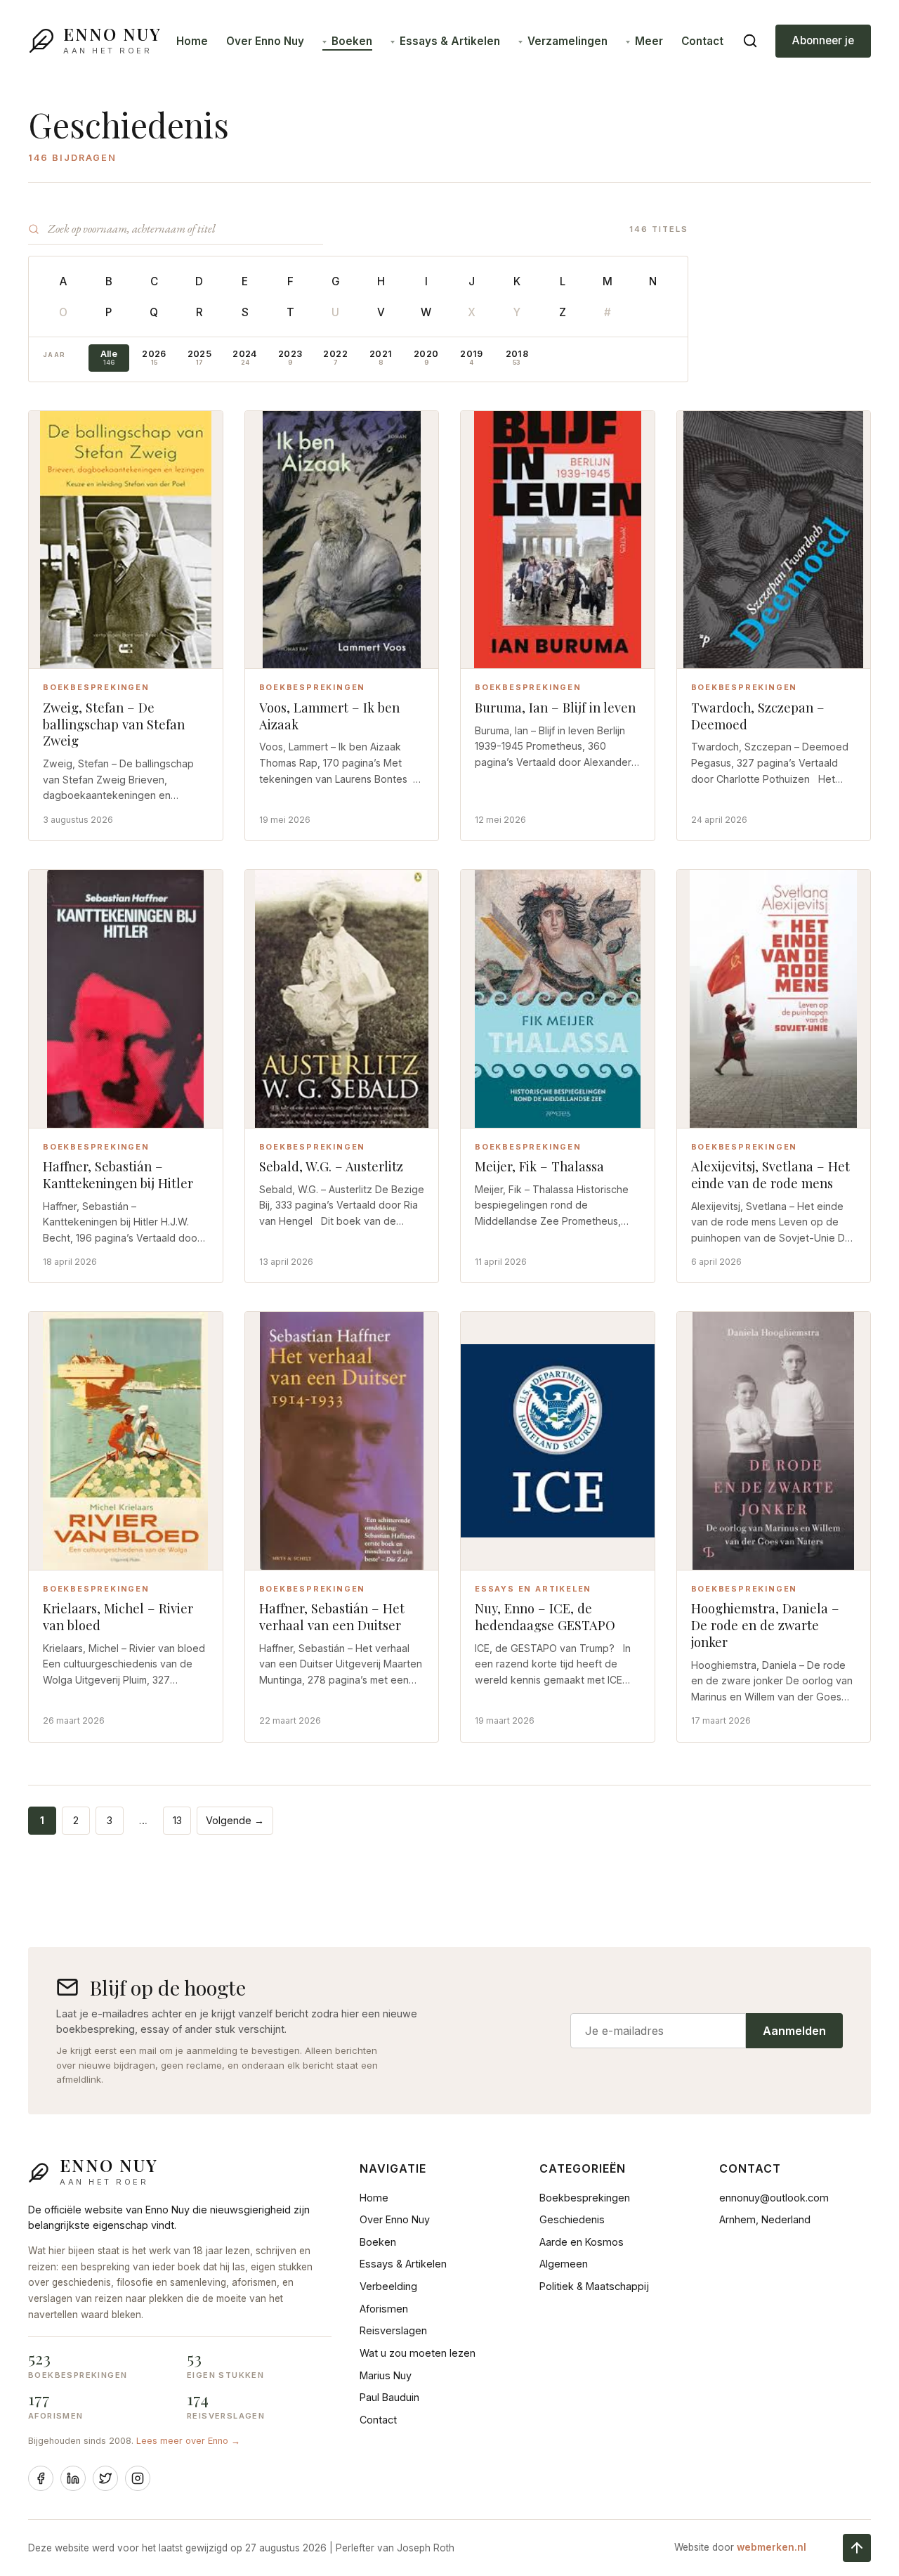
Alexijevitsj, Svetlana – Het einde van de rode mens (770, 1175)
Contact (702, 41)
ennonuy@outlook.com (774, 2198)
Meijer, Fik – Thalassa (539, 1166)
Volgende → (235, 1820)
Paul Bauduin (389, 2397)
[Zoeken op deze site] (750, 41)
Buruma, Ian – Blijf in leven (555, 707)
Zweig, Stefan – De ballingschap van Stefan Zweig (114, 724)
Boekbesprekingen (585, 2198)
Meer (649, 41)
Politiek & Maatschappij (594, 2286)
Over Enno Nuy (265, 41)
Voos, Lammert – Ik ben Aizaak (329, 716)
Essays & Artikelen (450, 41)
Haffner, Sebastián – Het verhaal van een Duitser (332, 1616)
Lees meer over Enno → (188, 2441)
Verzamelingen (567, 41)
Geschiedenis (572, 2219)
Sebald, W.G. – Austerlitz (331, 1166)
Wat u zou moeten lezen (418, 2353)
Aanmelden (794, 2031)
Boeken (352, 41)
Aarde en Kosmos (582, 2242)
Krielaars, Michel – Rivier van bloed (118, 1616)
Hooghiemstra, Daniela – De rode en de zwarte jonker (765, 1625)
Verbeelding (388, 2286)
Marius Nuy (386, 2375)
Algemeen (564, 2264)
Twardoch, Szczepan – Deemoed (758, 716)
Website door (740, 2547)
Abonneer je (823, 40)
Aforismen (384, 2309)
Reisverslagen (393, 2330)
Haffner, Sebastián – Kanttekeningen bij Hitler (118, 1175)
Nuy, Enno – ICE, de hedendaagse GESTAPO (545, 1616)
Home (192, 41)
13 (177, 1820)
